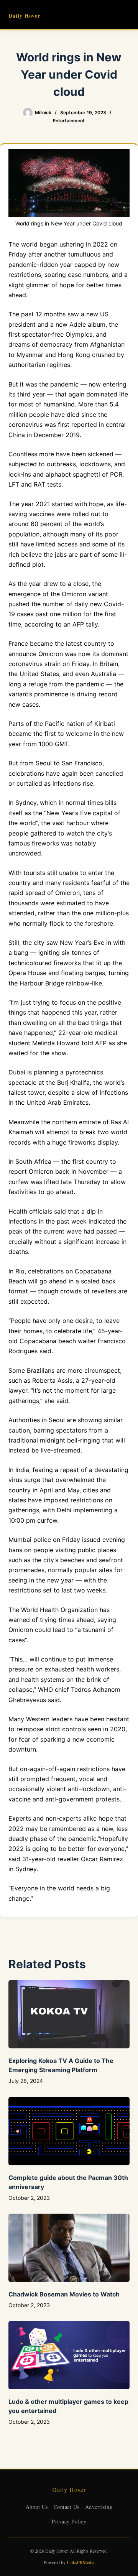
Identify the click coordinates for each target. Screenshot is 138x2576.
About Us (37, 2507)
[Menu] (126, 15)
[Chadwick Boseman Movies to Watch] (69, 2248)
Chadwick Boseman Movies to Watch (64, 2294)
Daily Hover (24, 16)
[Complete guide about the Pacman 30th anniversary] (69, 2131)
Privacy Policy (69, 2521)
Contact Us (67, 2507)
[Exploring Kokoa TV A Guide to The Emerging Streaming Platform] (69, 2014)
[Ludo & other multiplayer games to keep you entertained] (69, 2355)
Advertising (99, 2507)
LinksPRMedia (80, 2562)
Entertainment (69, 121)
